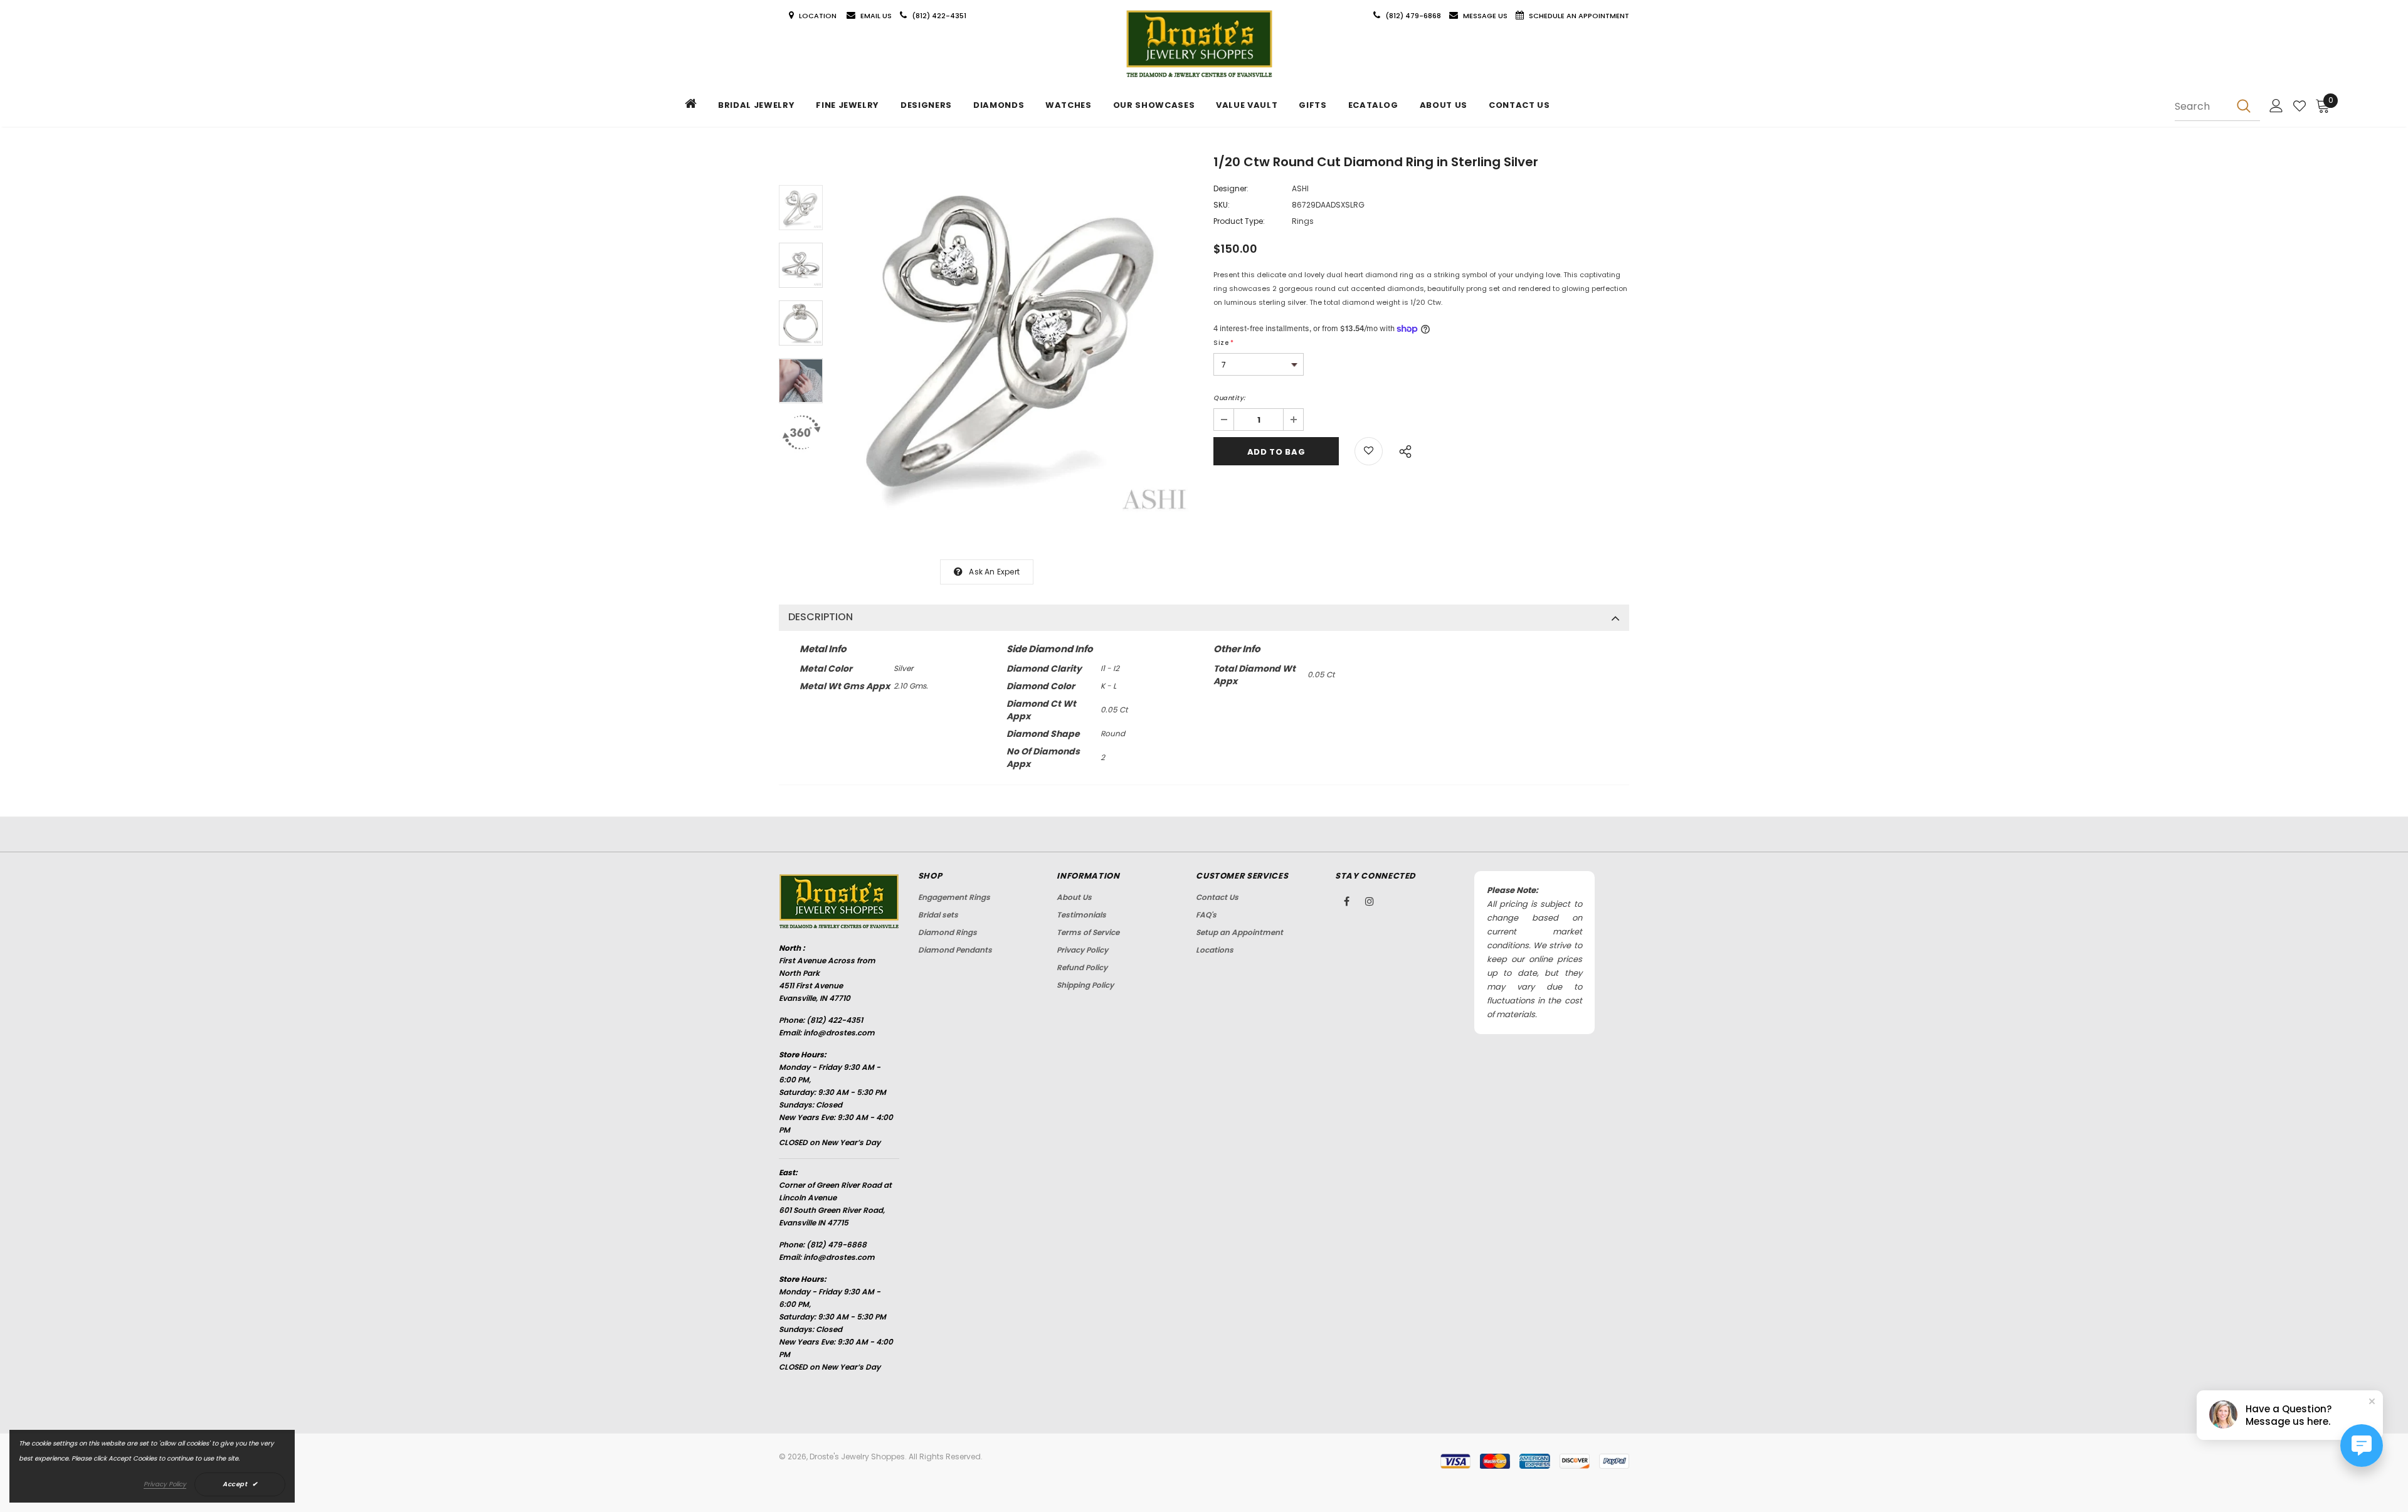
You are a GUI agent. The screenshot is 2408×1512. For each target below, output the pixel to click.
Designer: (1231, 188)
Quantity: (1229, 398)
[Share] (1402, 450)
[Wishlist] (2300, 106)
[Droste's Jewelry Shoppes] (1199, 44)
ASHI (1300, 188)
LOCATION (819, 16)
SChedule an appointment (1579, 16)
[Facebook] (1346, 901)
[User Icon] (2276, 106)
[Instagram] (1370, 901)
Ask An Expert (994, 572)
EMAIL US (876, 16)
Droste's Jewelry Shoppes (857, 1456)
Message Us (1486, 16)
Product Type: (1239, 221)
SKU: (1222, 205)
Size (1224, 343)
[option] (1015, 338)
